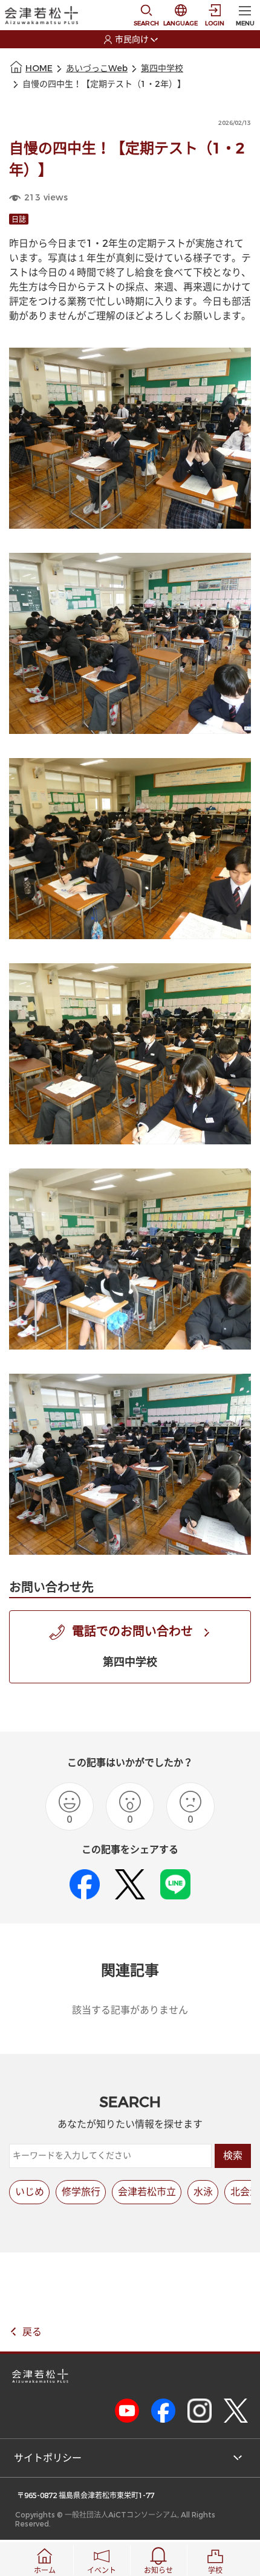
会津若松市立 (147, 2192)
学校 (215, 2571)
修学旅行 (81, 2192)
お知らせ (158, 2571)
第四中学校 (162, 69)
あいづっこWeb (97, 69)
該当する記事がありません (130, 2010)
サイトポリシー (48, 2458)
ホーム (45, 2571)
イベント (102, 2571)
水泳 (203, 2192)
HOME (39, 69)
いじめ (30, 2192)
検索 (233, 2156)
